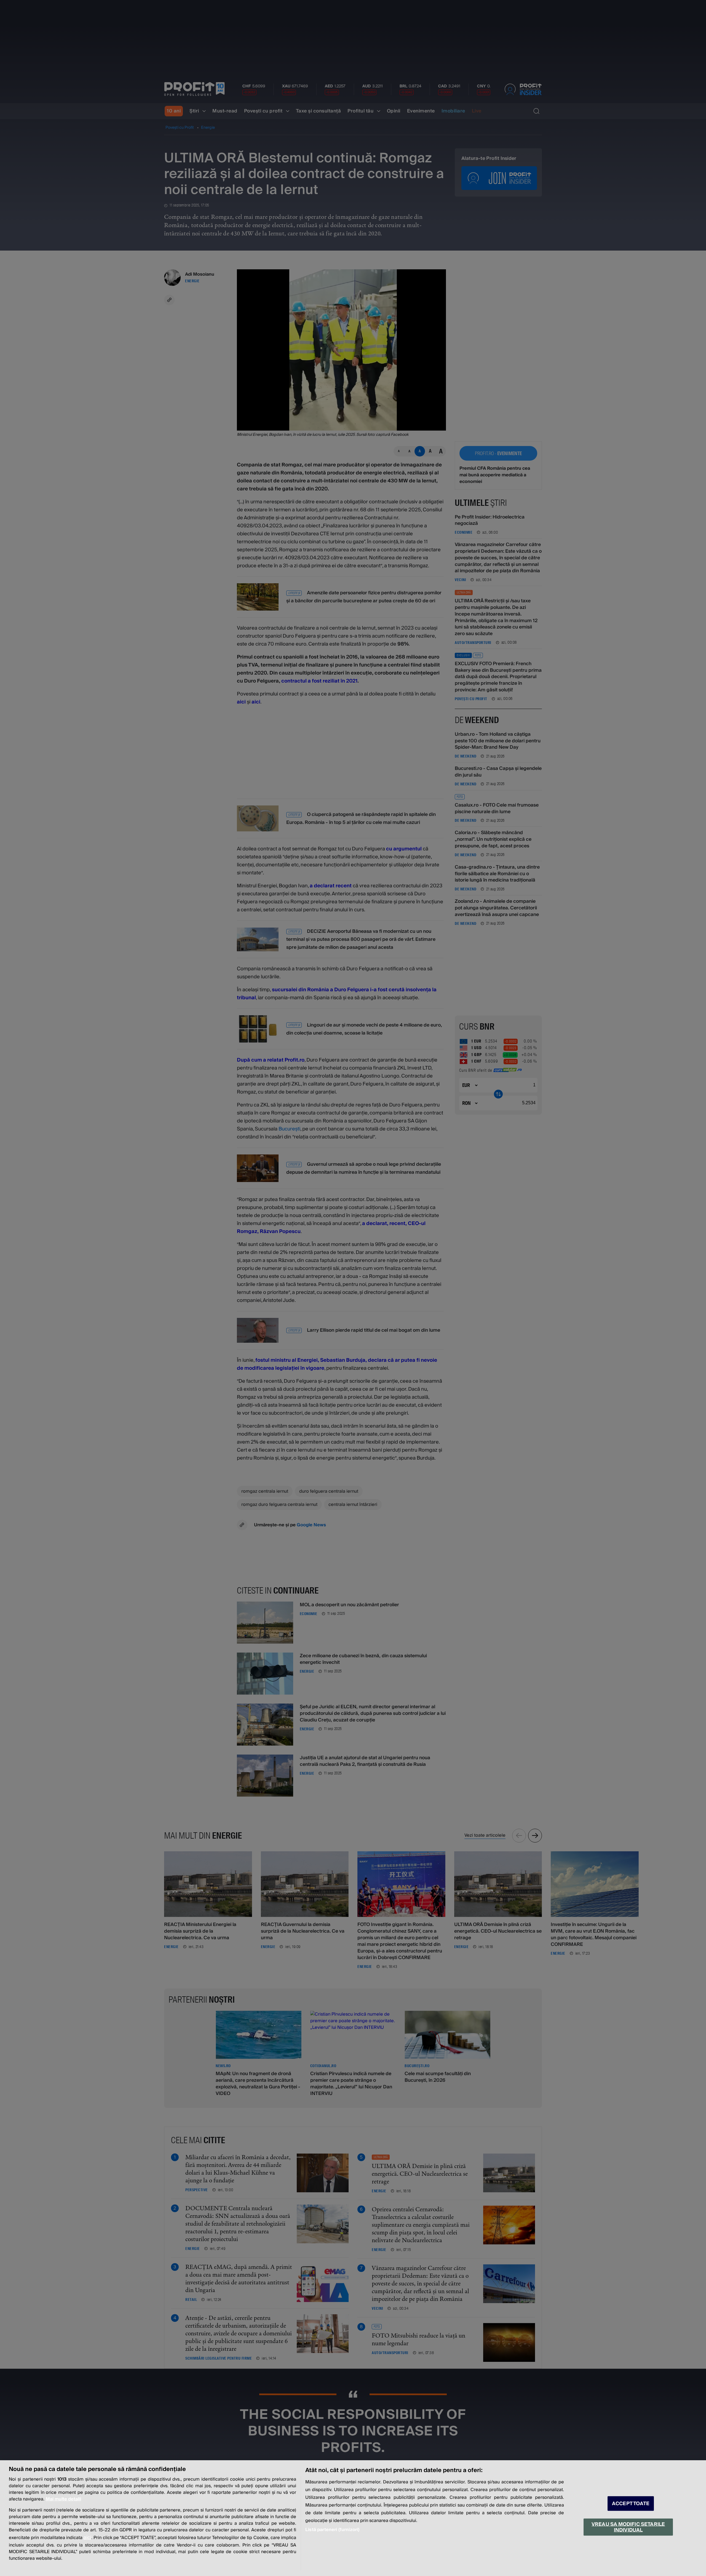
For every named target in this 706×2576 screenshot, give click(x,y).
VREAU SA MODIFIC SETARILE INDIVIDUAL (628, 2527)
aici (87, 2538)
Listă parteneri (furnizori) (332, 2530)
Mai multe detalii (63, 2499)
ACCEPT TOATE (631, 2504)
